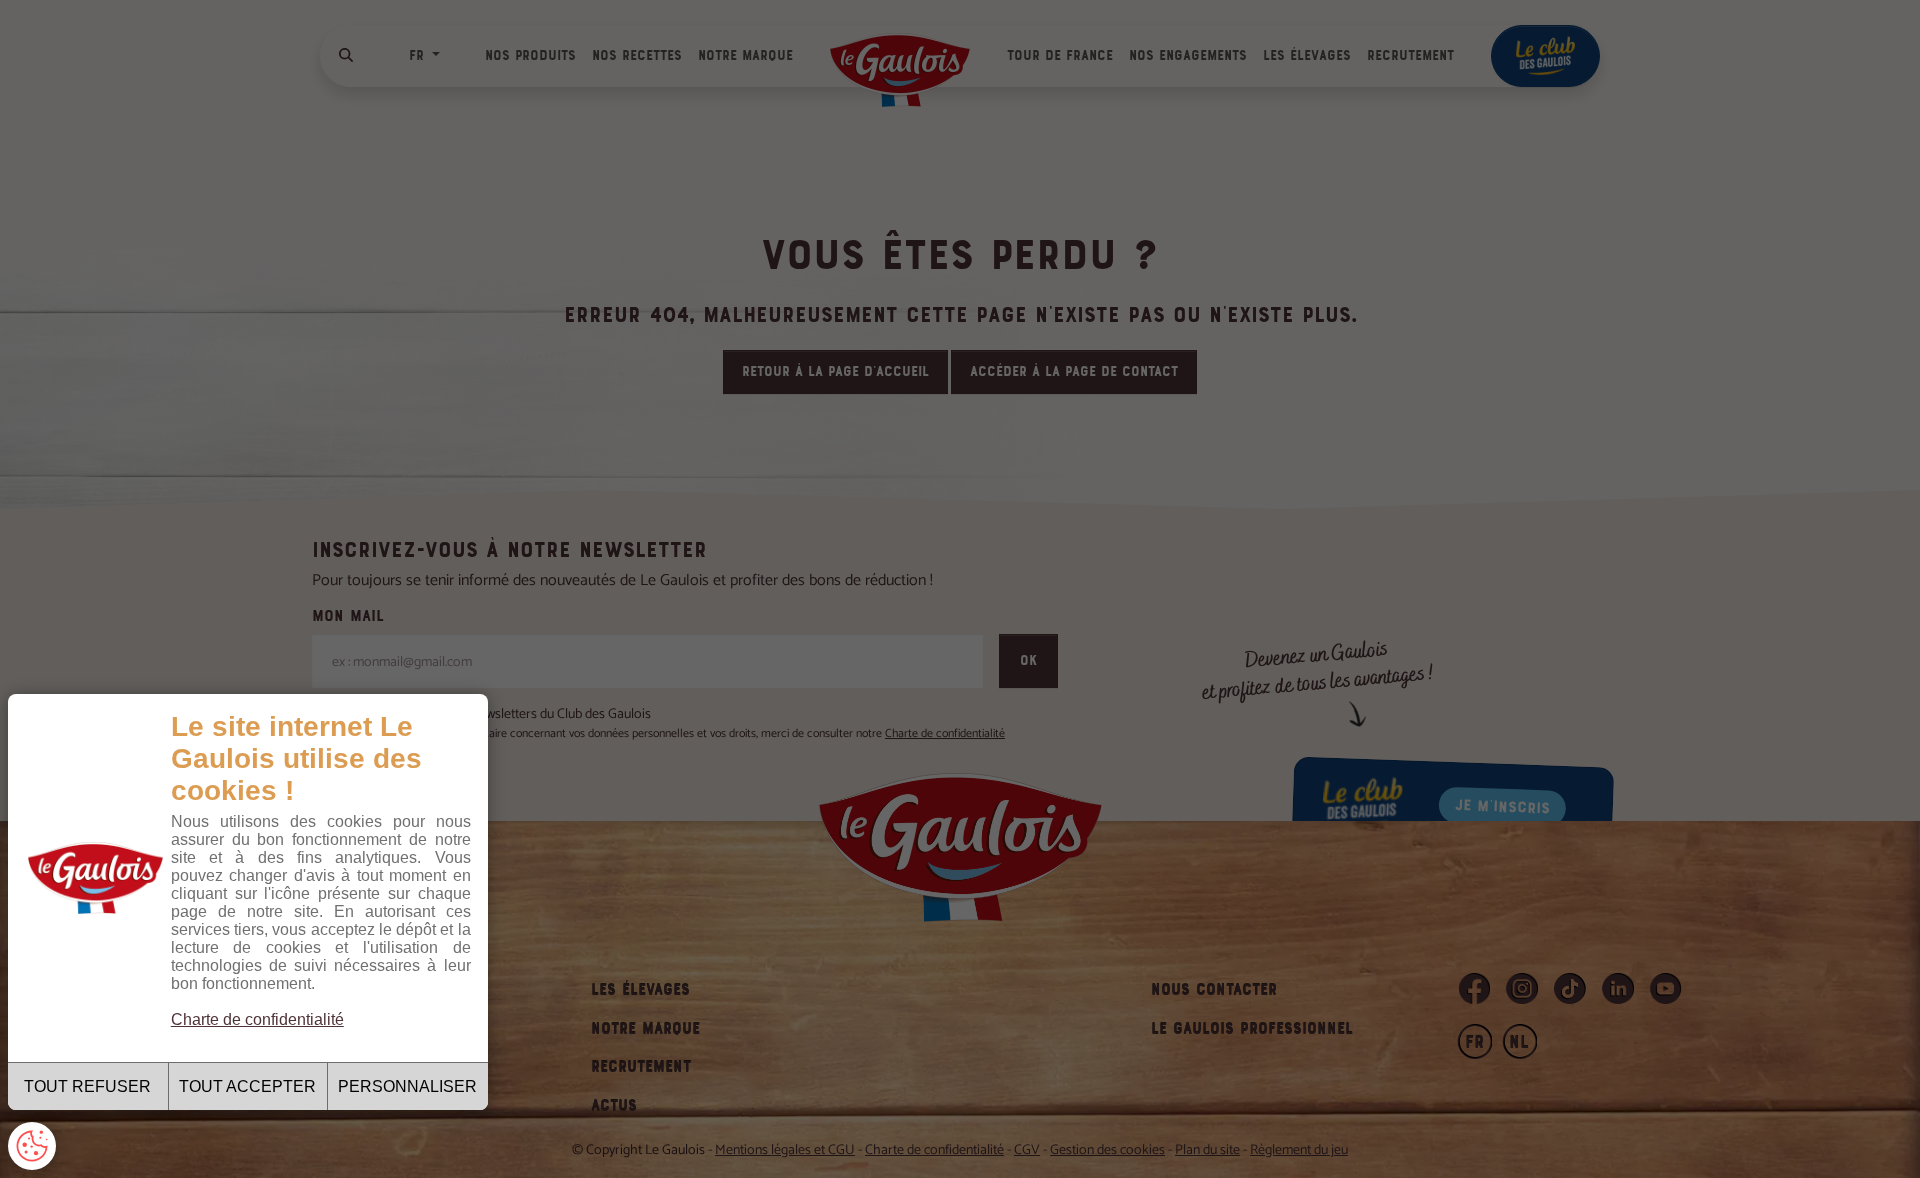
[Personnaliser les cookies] (32, 1146)
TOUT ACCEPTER (247, 1086)
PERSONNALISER (407, 1086)
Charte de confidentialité (257, 1019)
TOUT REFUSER (87, 1086)
